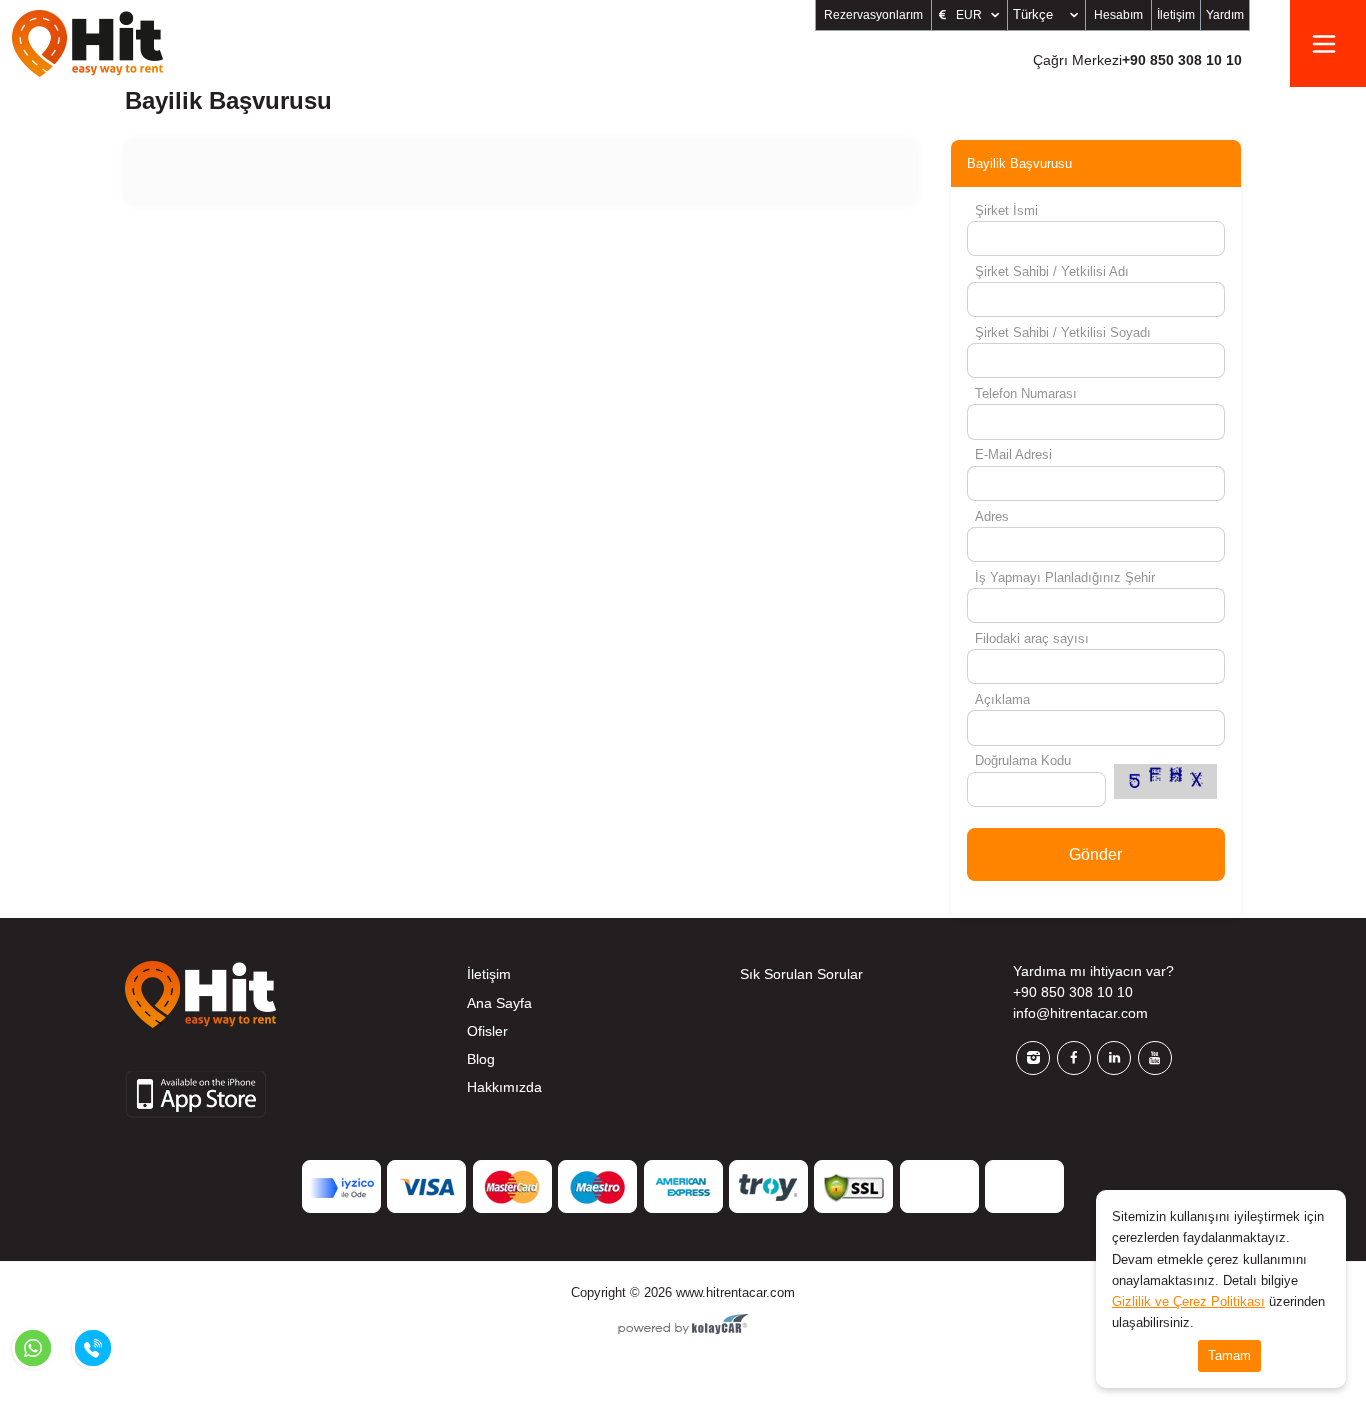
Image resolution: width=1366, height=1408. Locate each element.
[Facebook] (1074, 1058)
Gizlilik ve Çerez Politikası (1188, 1301)
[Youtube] (1155, 1058)
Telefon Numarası (1026, 393)
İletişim (1176, 15)
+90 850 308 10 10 (1137, 60)
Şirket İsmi (1006, 210)
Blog (481, 1059)
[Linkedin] (1114, 1058)
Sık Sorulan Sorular (801, 974)
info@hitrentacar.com (1080, 1013)
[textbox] (1049, 15)
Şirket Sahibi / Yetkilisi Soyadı (1063, 332)
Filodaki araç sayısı (1032, 638)
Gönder (1095, 854)
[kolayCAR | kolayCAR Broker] (683, 1326)
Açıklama (1002, 699)
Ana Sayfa (499, 1003)
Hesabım (1118, 15)
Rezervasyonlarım (873, 15)
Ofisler (487, 1031)
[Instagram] (1033, 1058)
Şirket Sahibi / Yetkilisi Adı (1052, 271)
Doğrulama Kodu (1023, 760)
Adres (992, 516)
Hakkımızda (504, 1087)
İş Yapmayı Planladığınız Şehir (1065, 577)
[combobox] (1046, 15)
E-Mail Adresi (1013, 454)
